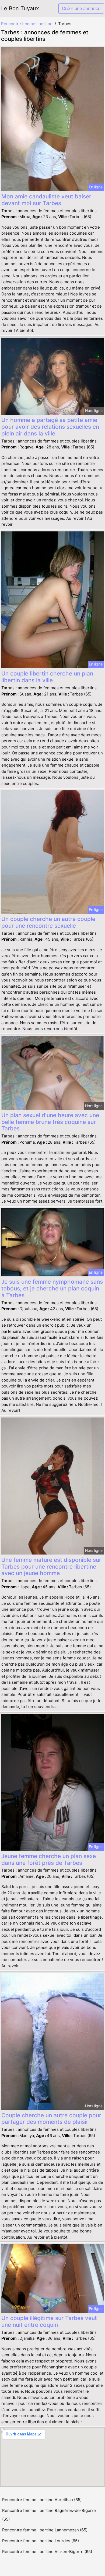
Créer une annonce (81, 8)
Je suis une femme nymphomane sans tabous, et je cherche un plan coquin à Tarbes (52, 1288)
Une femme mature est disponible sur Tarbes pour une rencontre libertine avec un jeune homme (51, 1567)
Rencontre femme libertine (27, 24)
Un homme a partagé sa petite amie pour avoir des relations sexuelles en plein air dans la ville (50, 427)
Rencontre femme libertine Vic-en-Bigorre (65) (47, 2552)
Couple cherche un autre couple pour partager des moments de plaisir (51, 2119)
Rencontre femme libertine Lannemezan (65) (45, 2530)
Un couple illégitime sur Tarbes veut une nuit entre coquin (49, 2321)
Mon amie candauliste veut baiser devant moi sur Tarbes (46, 200)
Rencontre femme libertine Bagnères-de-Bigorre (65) (49, 2515)
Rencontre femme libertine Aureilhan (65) (42, 2500)
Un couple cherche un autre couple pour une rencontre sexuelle (48, 922)
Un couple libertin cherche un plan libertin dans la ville (47, 677)
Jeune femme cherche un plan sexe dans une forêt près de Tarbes (49, 1859)
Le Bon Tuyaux (20, 8)
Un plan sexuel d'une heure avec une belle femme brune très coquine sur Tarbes (50, 1122)
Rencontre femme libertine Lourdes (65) (41, 2541)
